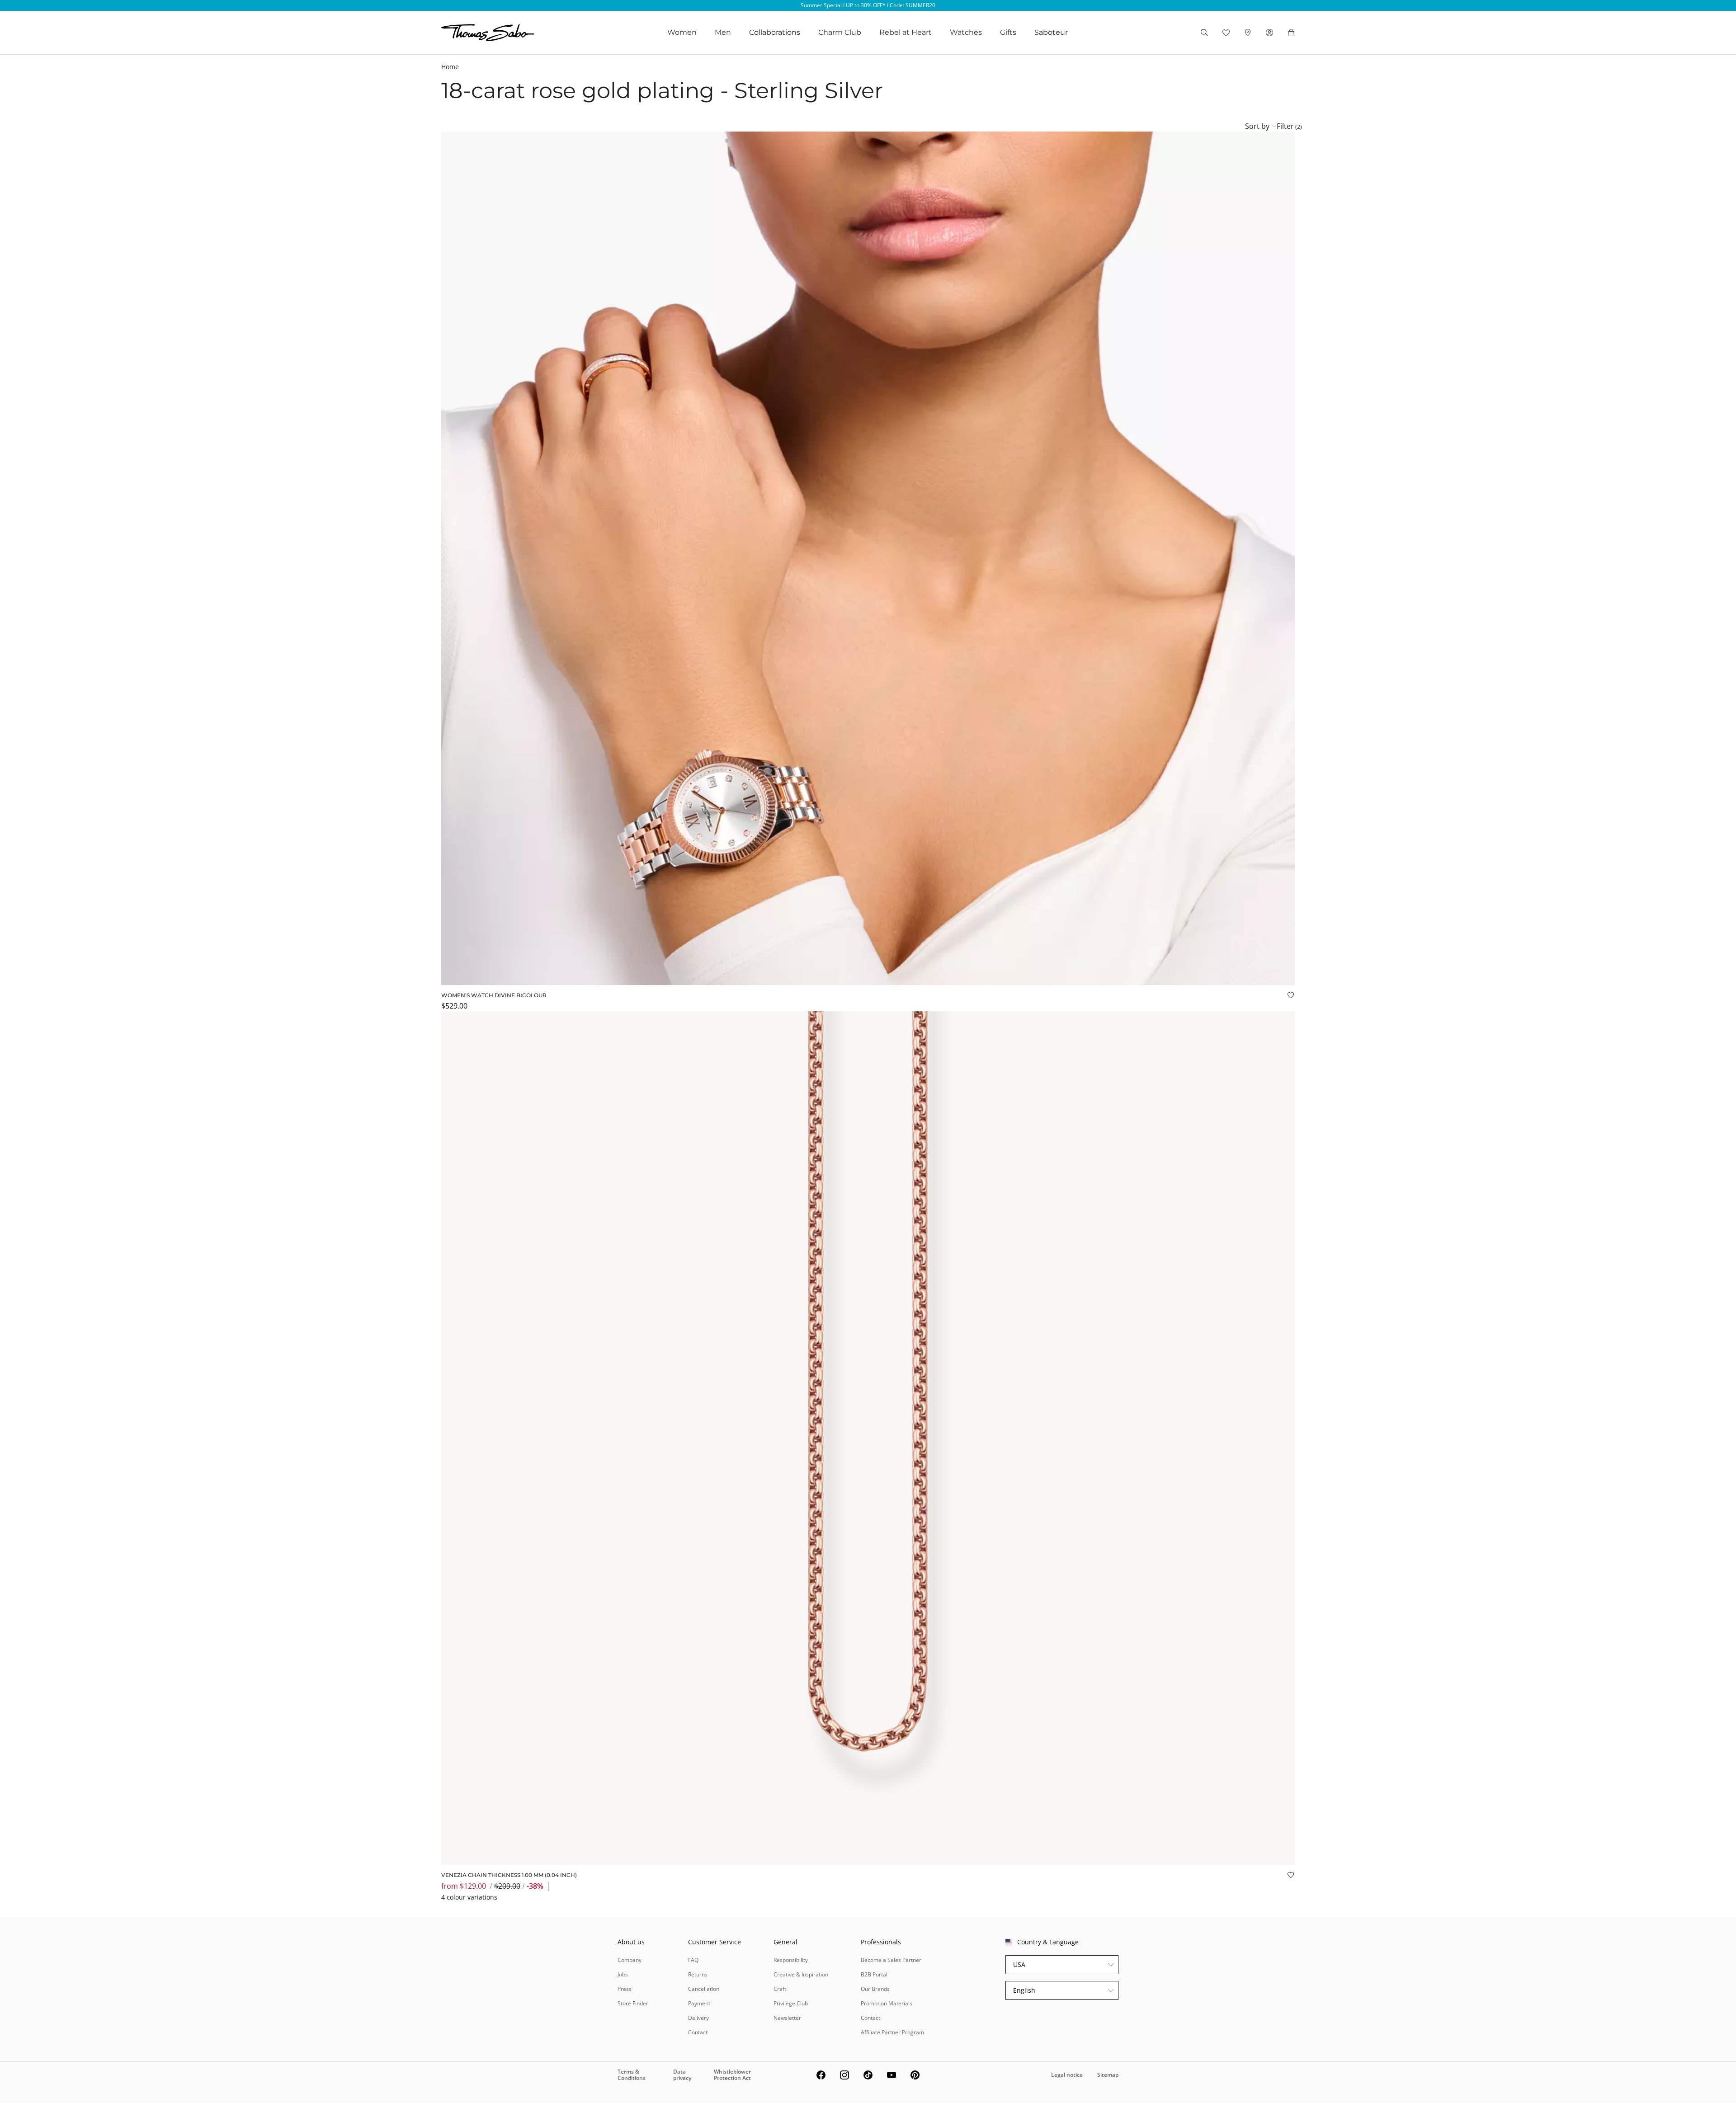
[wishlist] (1226, 33)
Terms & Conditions (632, 2075)
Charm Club (840, 32)
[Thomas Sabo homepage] (488, 33)
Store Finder (633, 2003)
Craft (780, 1989)
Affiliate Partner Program (892, 2032)
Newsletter (787, 2018)
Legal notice (1067, 2075)
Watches (966, 32)
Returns (698, 1974)
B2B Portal (874, 1974)
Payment (699, 2003)
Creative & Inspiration (801, 1974)
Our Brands (875, 1989)
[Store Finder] (1248, 33)
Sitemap (1108, 2075)
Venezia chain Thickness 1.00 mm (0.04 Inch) (509, 1875)
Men (723, 32)
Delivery (698, 2018)
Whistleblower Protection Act (732, 2075)
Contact (698, 2032)
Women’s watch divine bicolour (494, 995)
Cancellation (704, 1989)
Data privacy (682, 2075)
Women (682, 32)
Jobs (623, 1974)
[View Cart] (1291, 33)
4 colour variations (469, 1897)
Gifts (1008, 32)
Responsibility (791, 1960)
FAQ (693, 1960)
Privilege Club (791, 2003)
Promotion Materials (887, 2003)
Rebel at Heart (906, 32)
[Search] (1204, 33)
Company (630, 1960)
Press (625, 1989)
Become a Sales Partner (891, 1960)
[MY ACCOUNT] (1269, 33)
